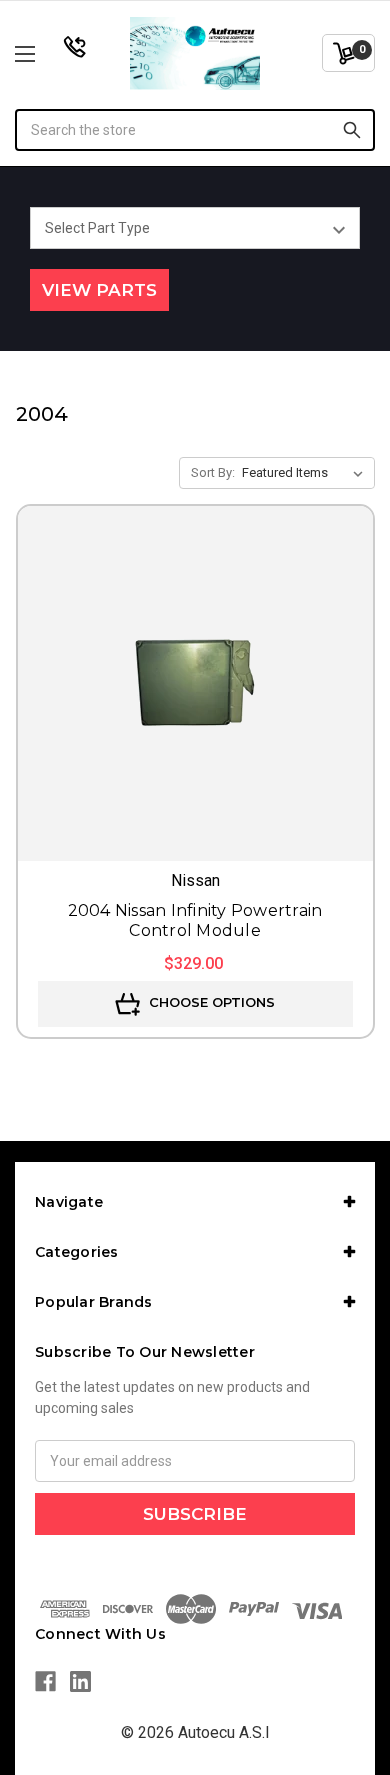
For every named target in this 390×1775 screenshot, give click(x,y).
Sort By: (213, 472)
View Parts (99, 290)
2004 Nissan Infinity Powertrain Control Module (195, 920)
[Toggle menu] (51, 53)
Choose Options (210, 1002)
